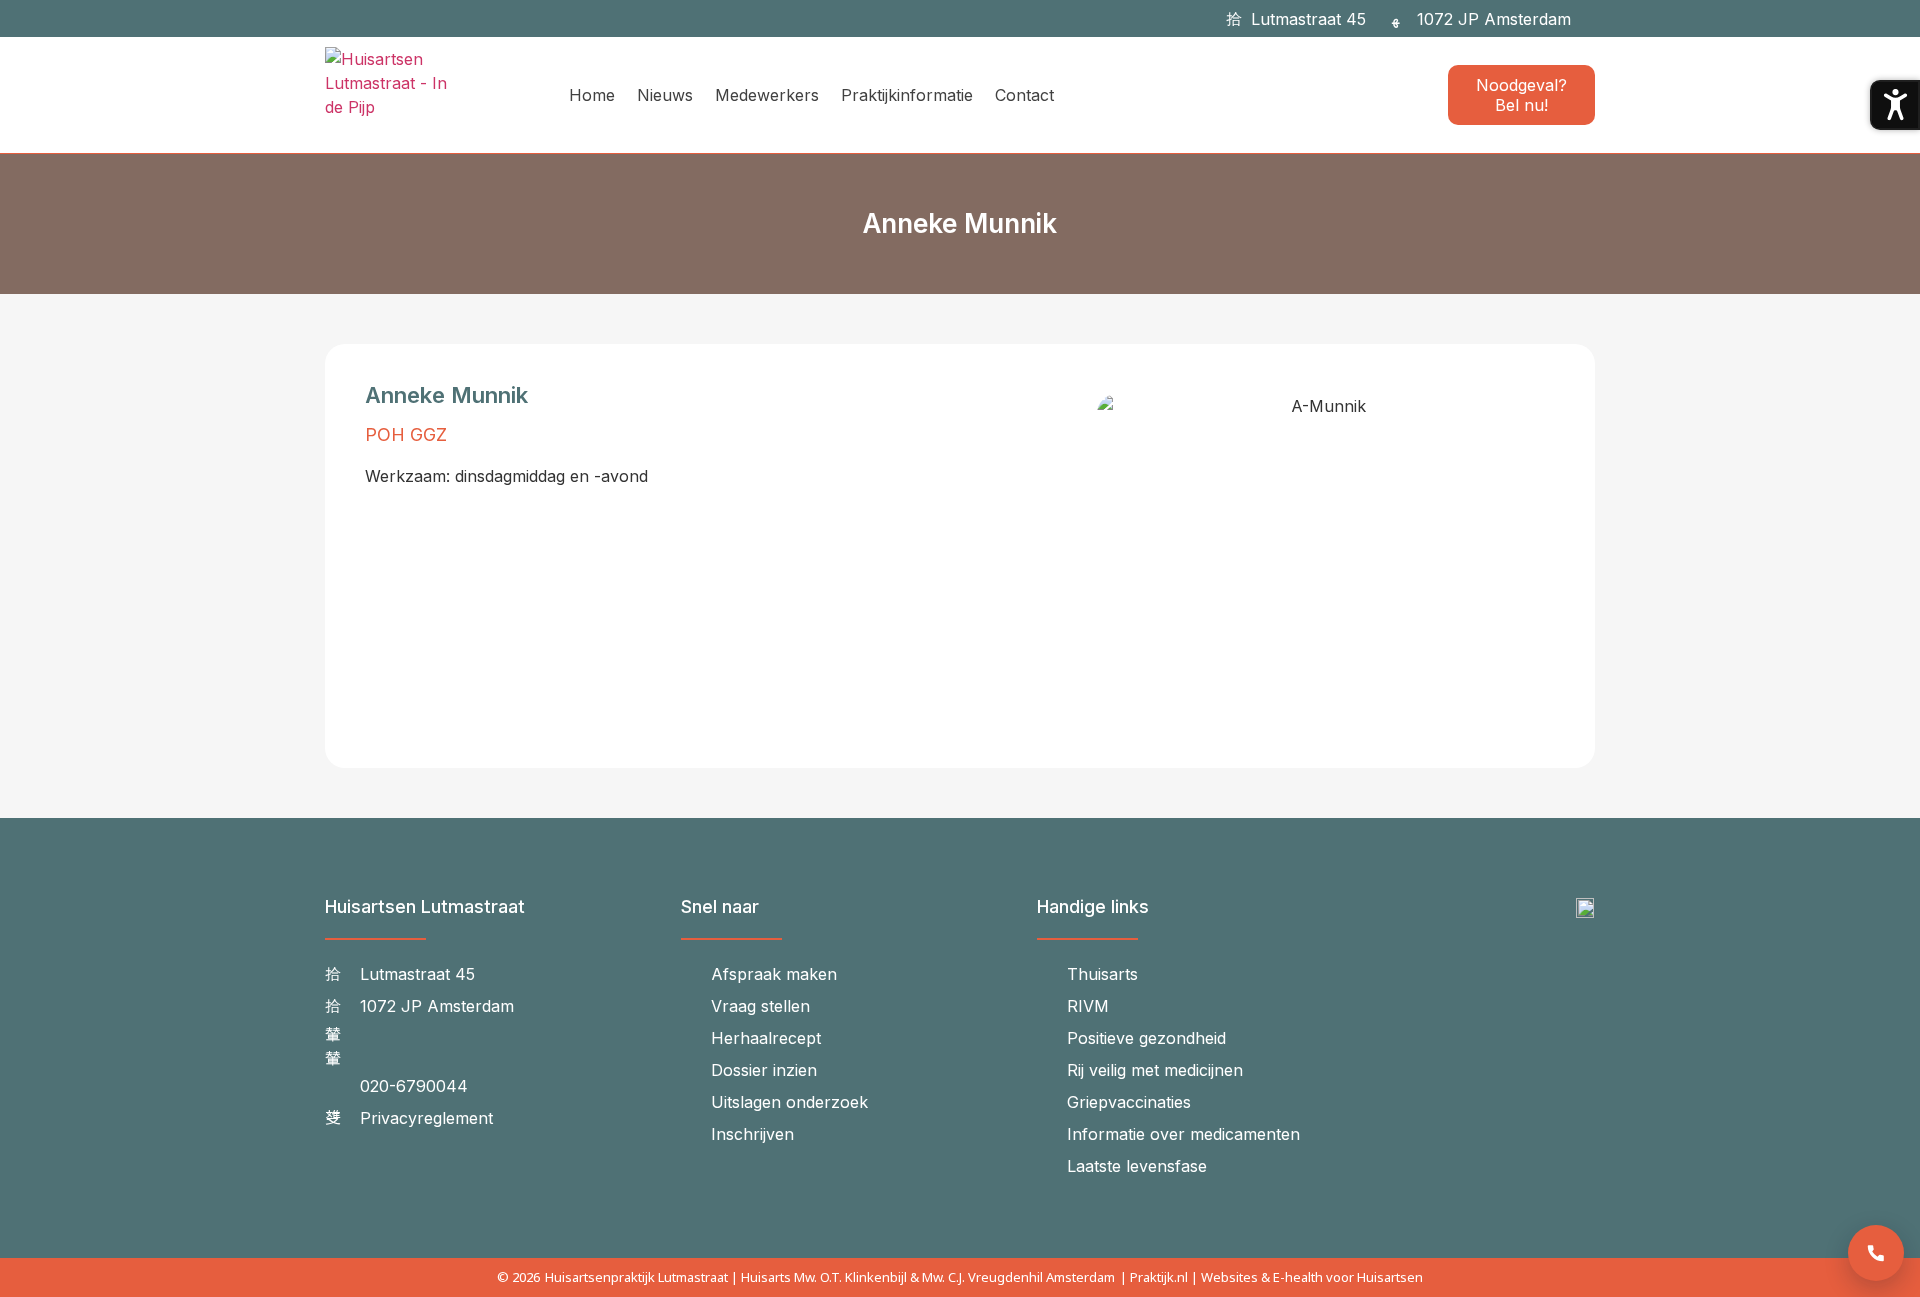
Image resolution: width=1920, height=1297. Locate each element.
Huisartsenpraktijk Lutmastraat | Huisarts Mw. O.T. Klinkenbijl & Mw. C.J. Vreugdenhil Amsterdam (830, 1277)
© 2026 (518, 1277)
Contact (1024, 95)
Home (592, 95)
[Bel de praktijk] (1876, 1253)
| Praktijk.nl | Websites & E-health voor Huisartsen (1271, 1277)
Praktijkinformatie (907, 95)
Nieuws (665, 95)
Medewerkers (767, 95)
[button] (1598, 18)
